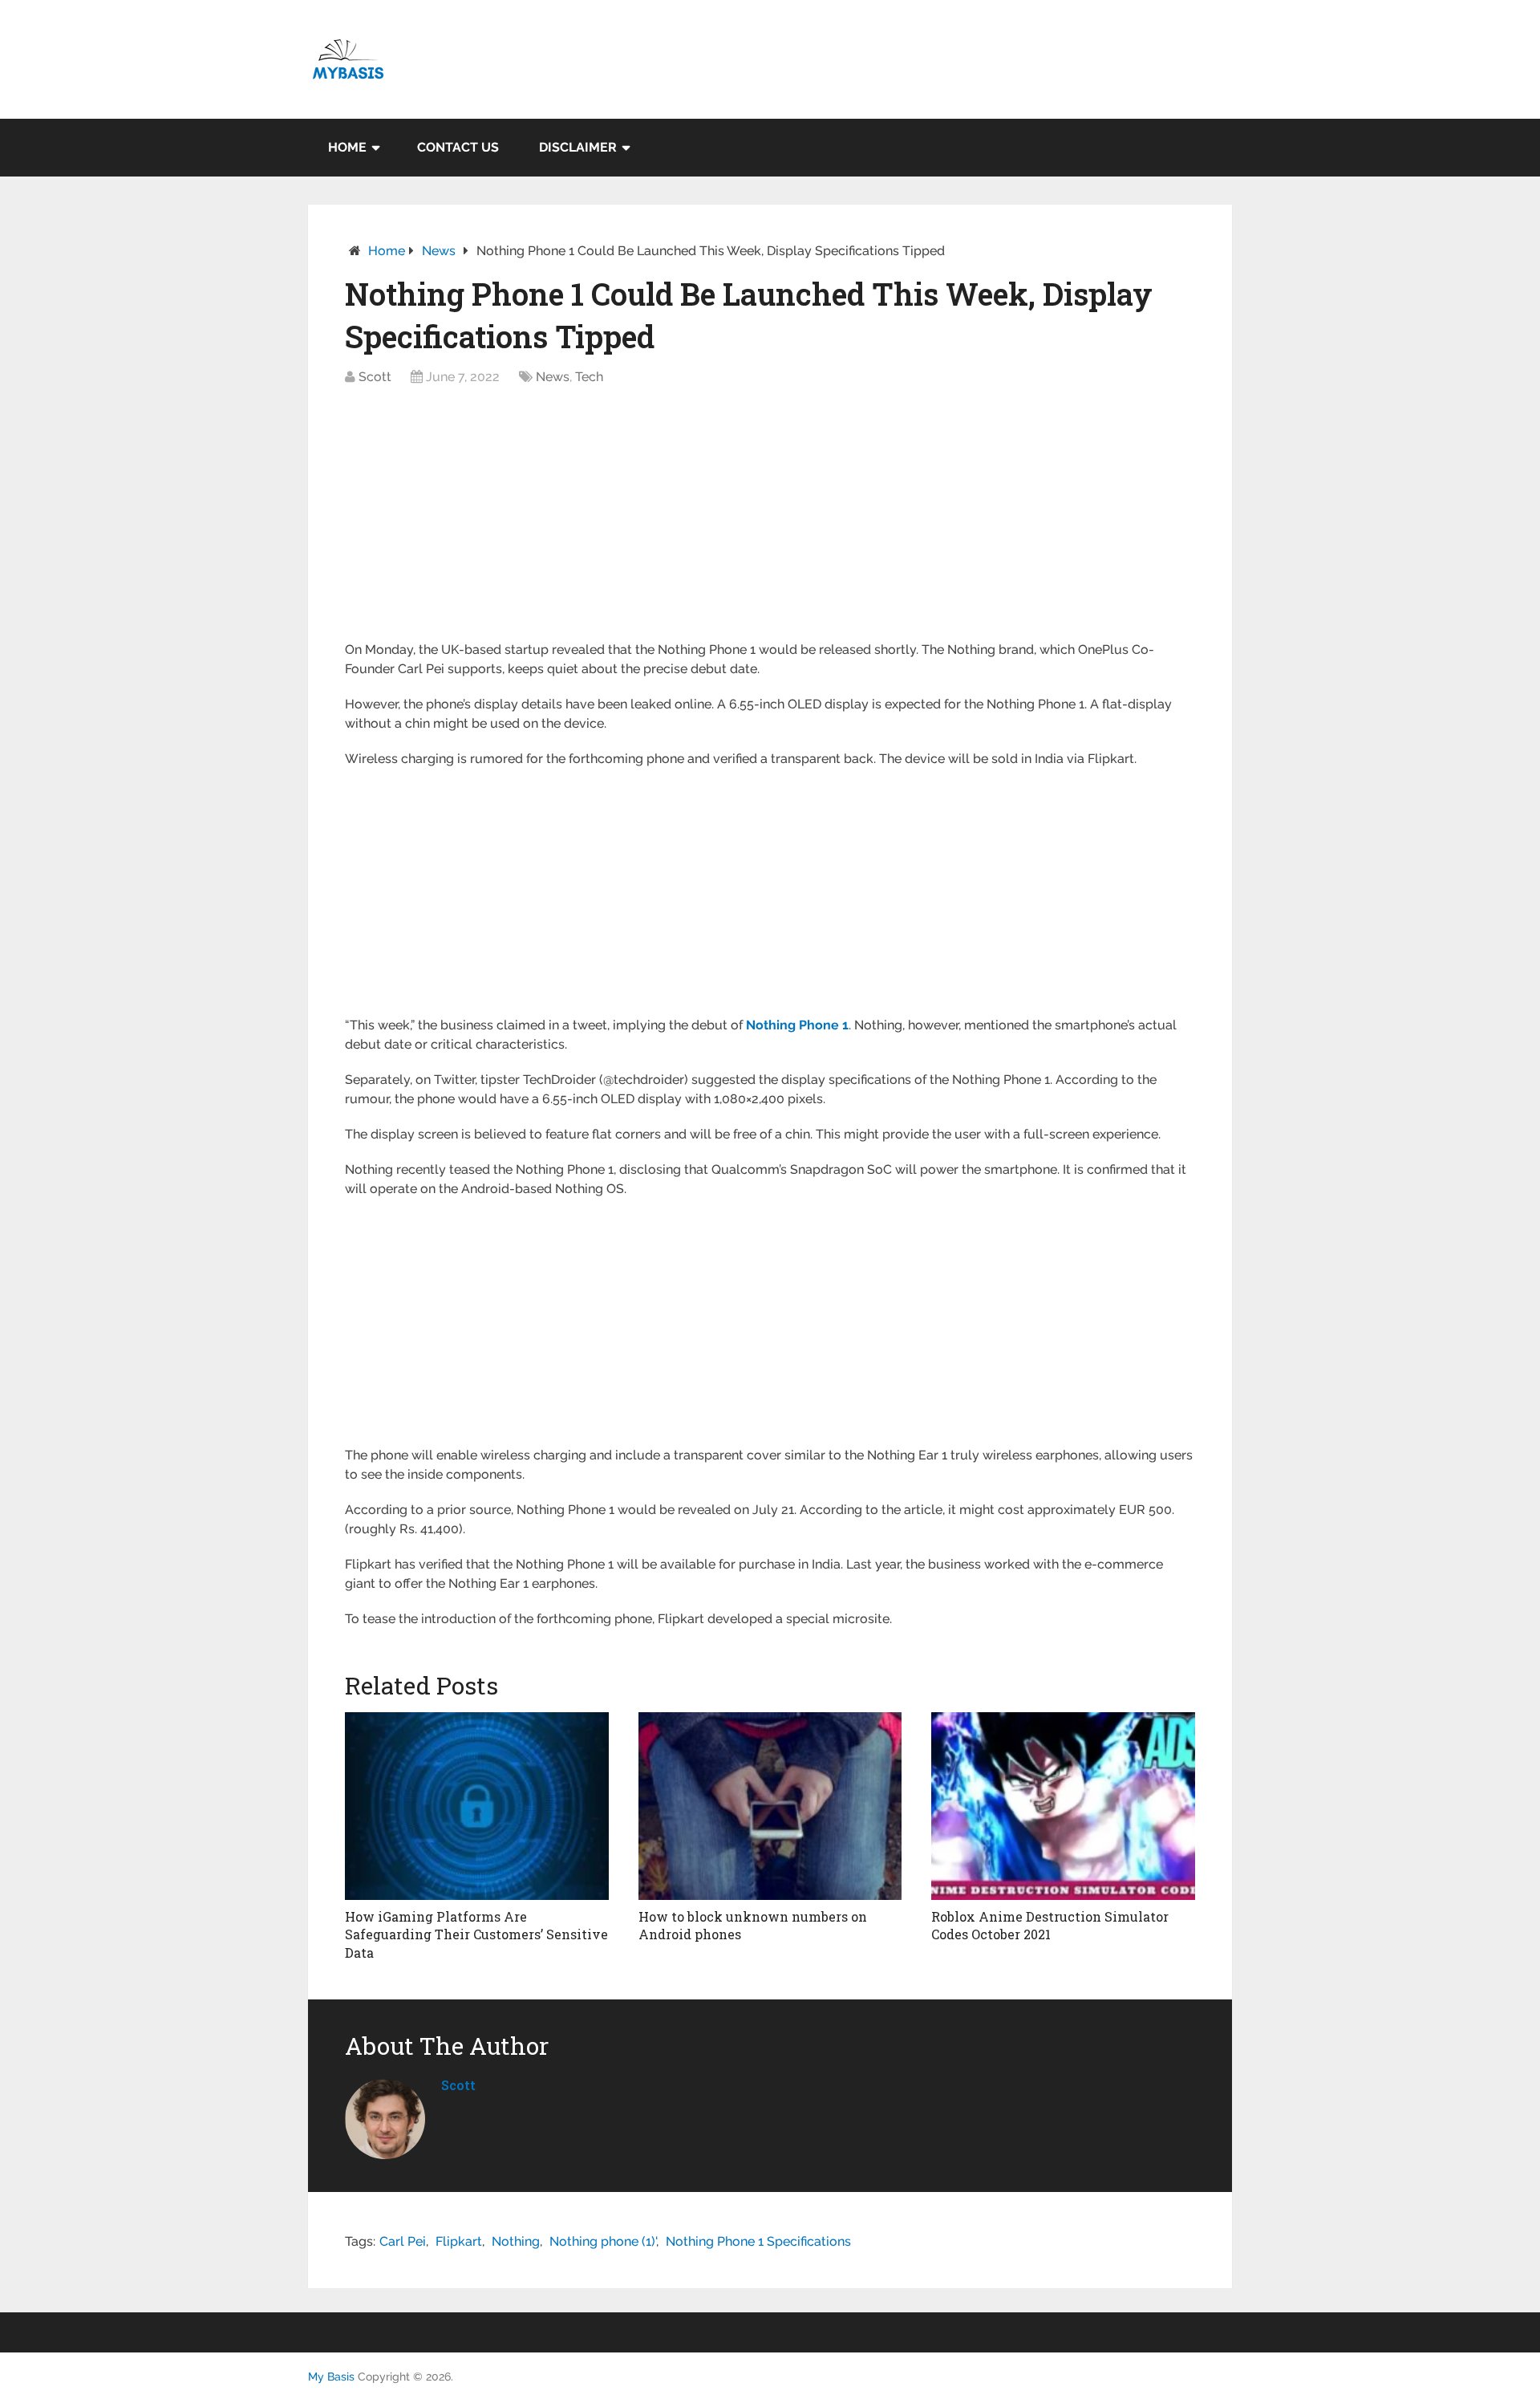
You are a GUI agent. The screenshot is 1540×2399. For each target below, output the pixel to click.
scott (458, 2085)
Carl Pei (403, 2241)
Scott (375, 377)
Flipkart (459, 2241)
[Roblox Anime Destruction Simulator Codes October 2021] (1063, 1806)
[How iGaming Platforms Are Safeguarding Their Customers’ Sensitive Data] (477, 1806)
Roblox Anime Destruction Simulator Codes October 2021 (1050, 1925)
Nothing (516, 2241)
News (439, 251)
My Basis (331, 2377)
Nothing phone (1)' (603, 2241)
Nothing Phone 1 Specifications (758, 2241)
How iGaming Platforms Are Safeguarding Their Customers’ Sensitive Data (476, 1934)
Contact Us (458, 147)
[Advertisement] (770, 522)
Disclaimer (578, 147)
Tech (589, 377)
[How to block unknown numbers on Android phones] (770, 1806)
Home (347, 147)
